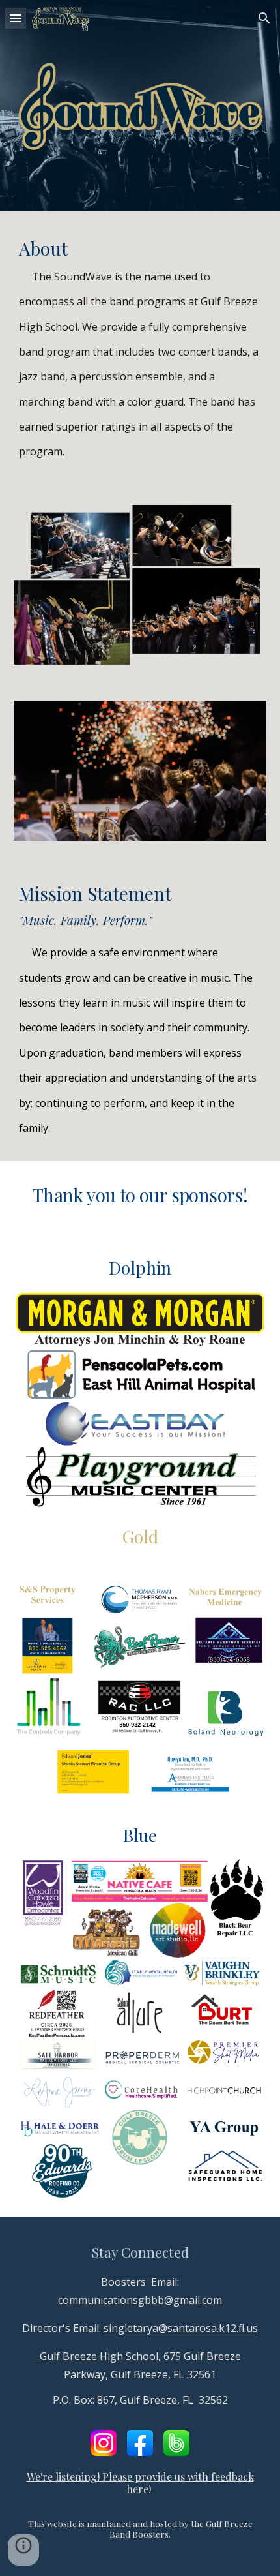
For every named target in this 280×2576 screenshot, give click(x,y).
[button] (16, 18)
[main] (140, 348)
